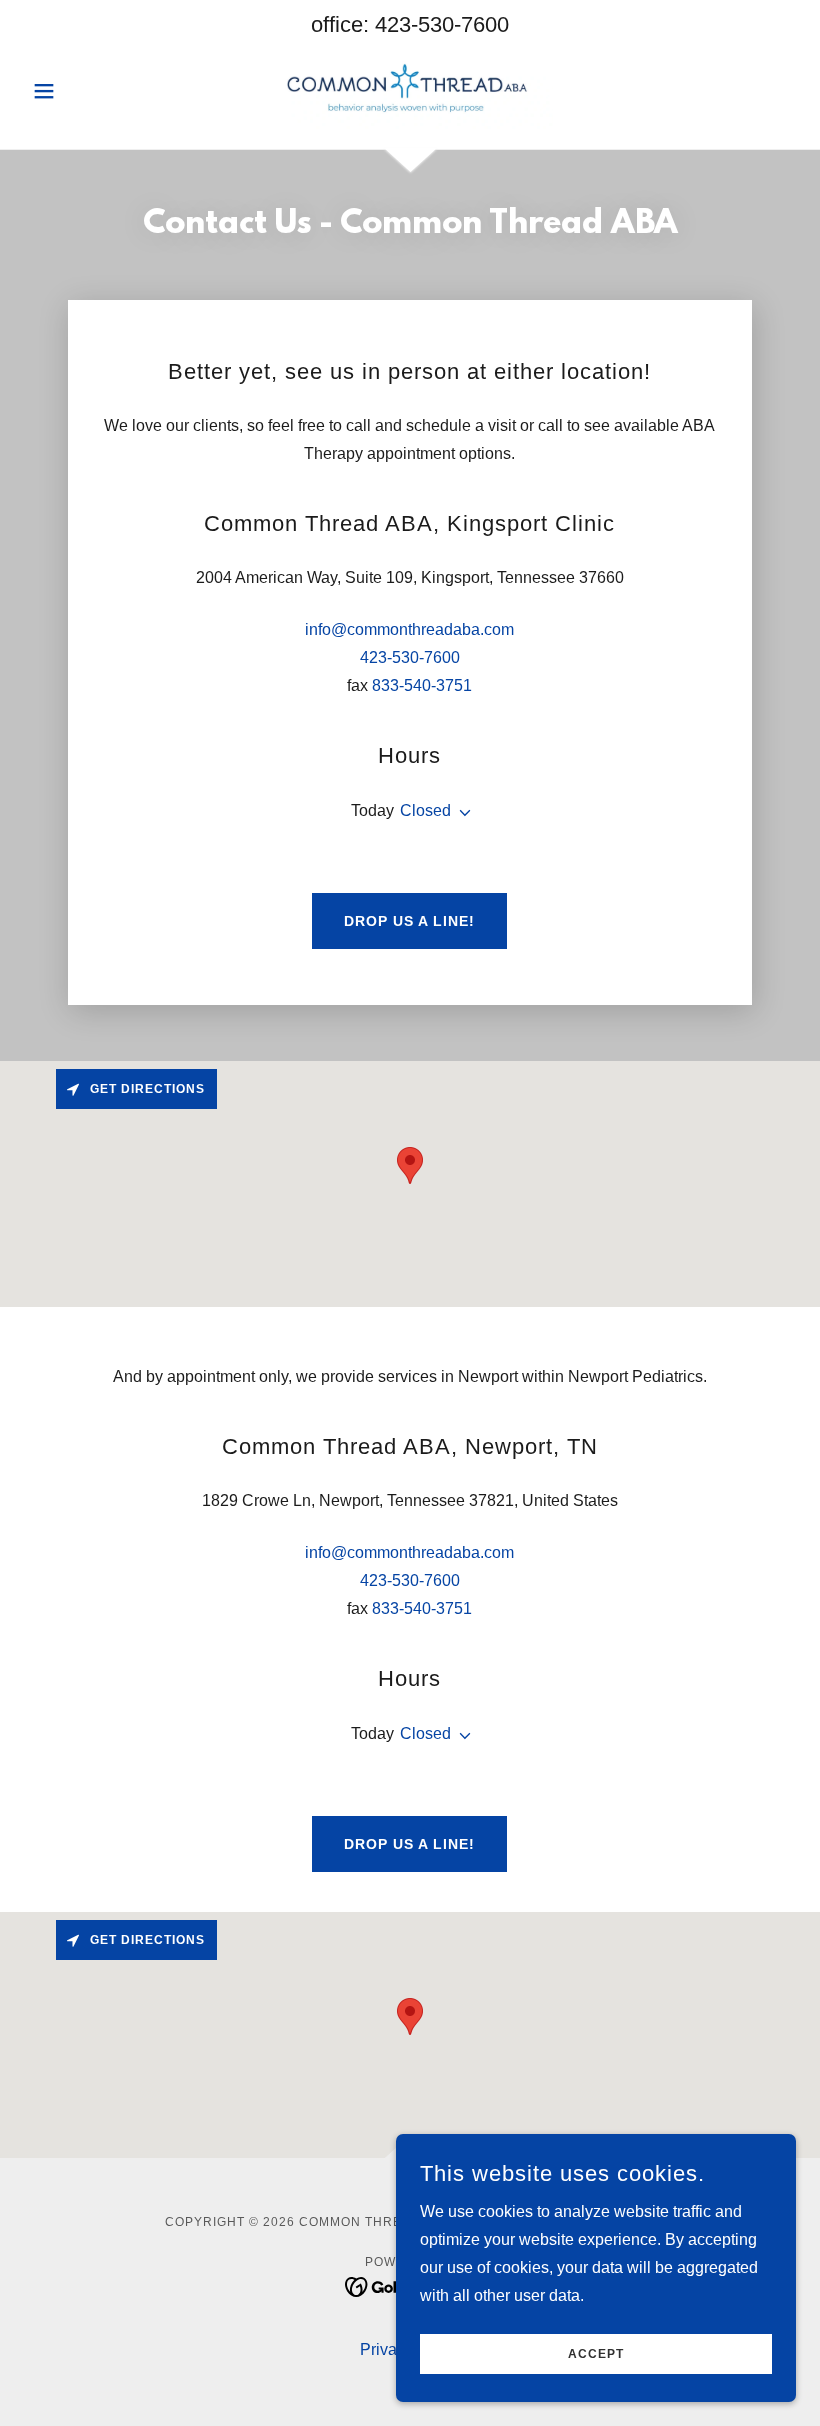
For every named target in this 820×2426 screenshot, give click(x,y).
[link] (410, 89)
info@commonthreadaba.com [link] (409, 629)
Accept (596, 2354)
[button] (82, 91)
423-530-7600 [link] (442, 24)
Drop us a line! (409, 921)
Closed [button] (425, 810)
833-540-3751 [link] (422, 685)
